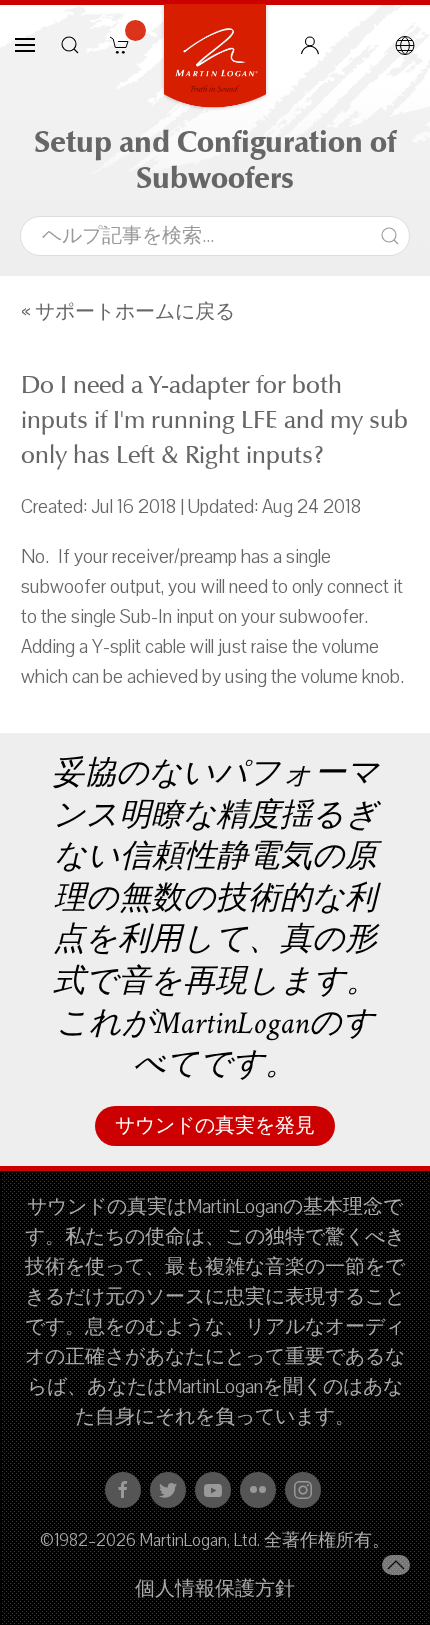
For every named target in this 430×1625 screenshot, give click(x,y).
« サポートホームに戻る (128, 312)
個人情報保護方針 (215, 1589)
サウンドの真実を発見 (215, 1126)
